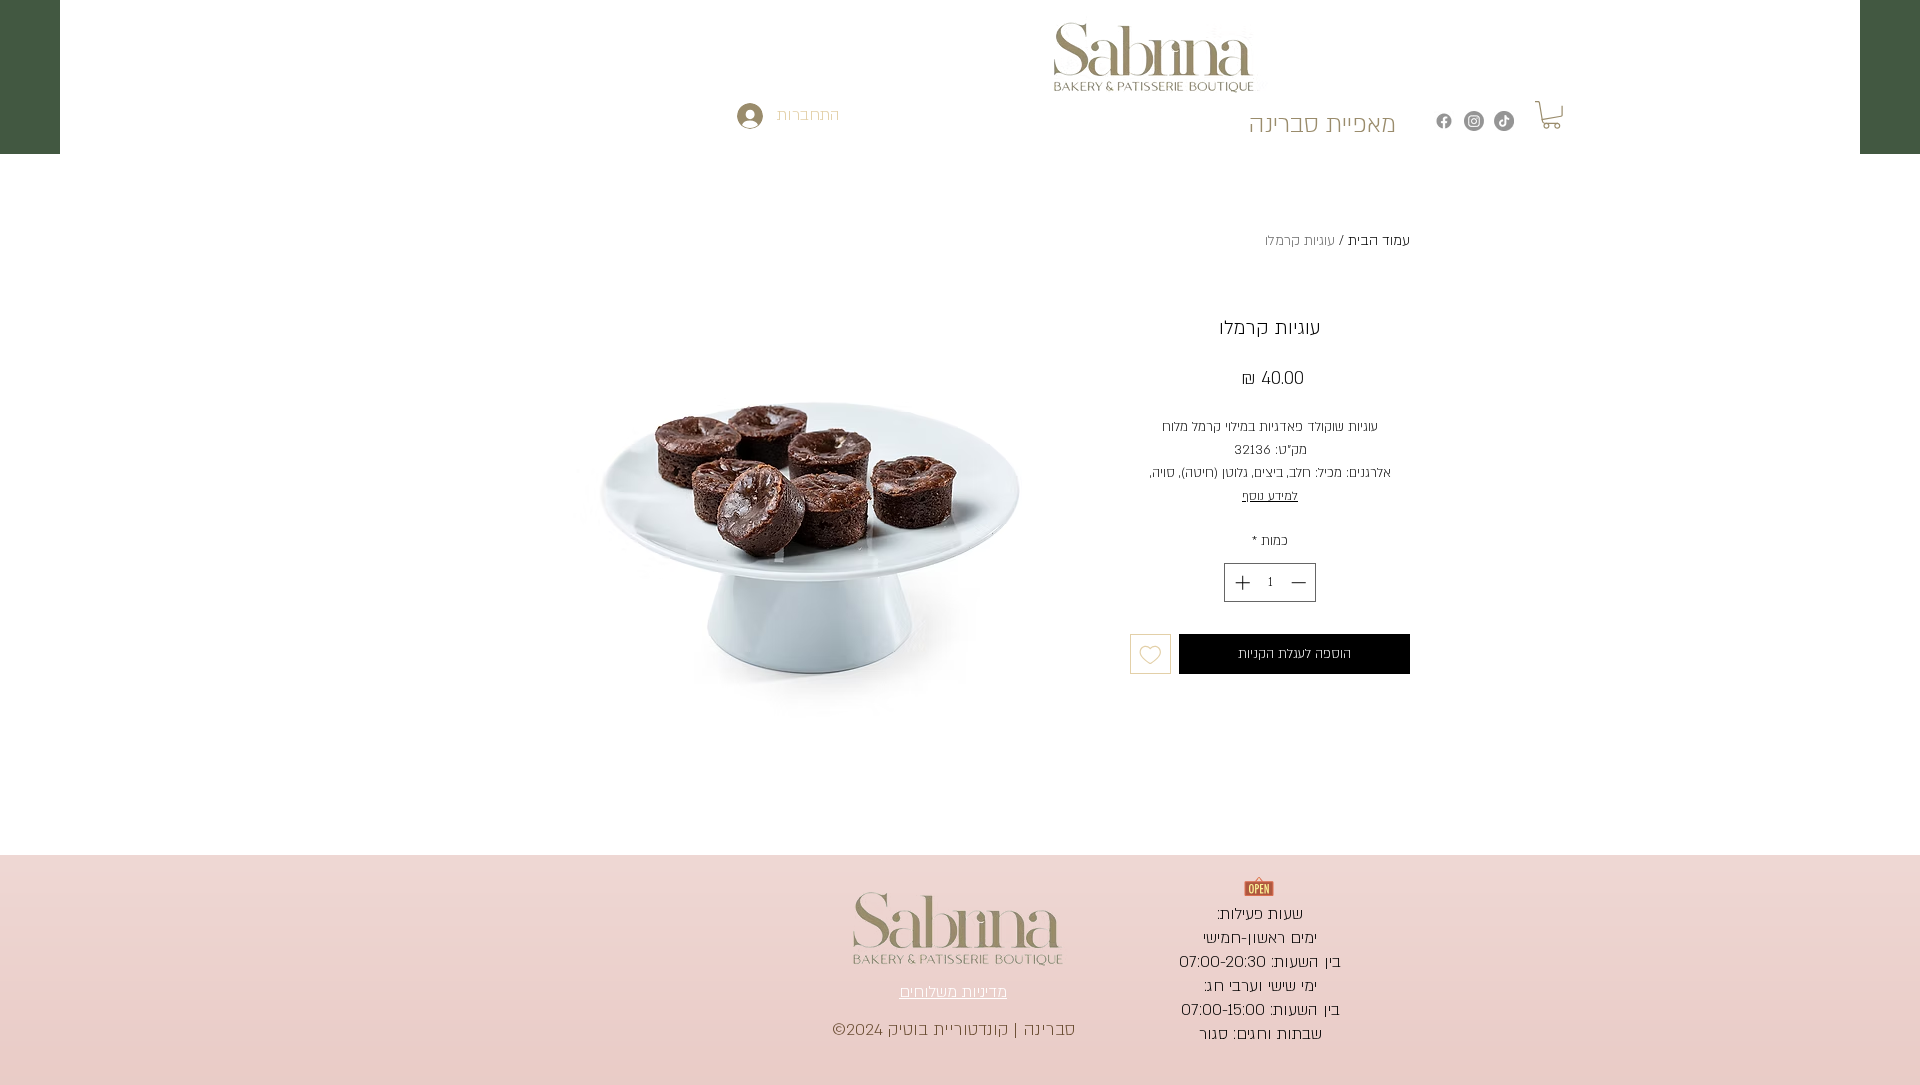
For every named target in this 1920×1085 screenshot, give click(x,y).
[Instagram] (1474, 121)
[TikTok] (1504, 121)
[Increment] (1240, 582)
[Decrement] (1300, 582)
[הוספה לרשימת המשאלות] (1150, 654)
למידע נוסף (1270, 496)
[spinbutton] (1270, 582)
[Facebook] (1444, 121)
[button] (1551, 115)
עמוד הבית (1379, 240)
